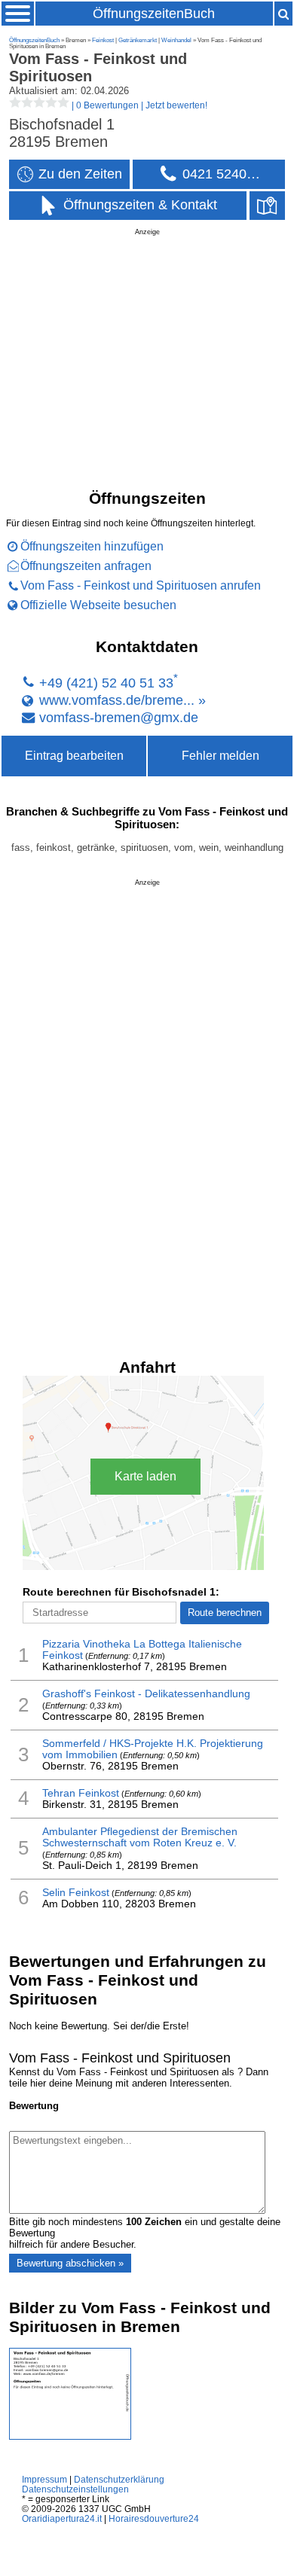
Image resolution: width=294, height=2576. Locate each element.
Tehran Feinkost (81, 1793)
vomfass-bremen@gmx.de (119, 717)
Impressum (44, 2479)
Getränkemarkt (138, 40)
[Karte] (267, 206)
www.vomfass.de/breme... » (122, 700)
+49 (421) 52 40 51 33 (106, 683)
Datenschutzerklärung (119, 2479)
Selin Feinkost (76, 1893)
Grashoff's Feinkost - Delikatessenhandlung (146, 1694)
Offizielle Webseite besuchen (98, 605)
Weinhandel (176, 40)
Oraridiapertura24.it (62, 2518)
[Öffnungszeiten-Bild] (70, 2436)
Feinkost (103, 40)
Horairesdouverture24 (154, 2518)
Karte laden (145, 1476)
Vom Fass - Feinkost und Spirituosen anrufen (141, 585)
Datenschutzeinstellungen (75, 2489)
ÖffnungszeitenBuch (154, 14)
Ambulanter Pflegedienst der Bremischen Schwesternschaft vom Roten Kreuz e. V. (140, 1837)
